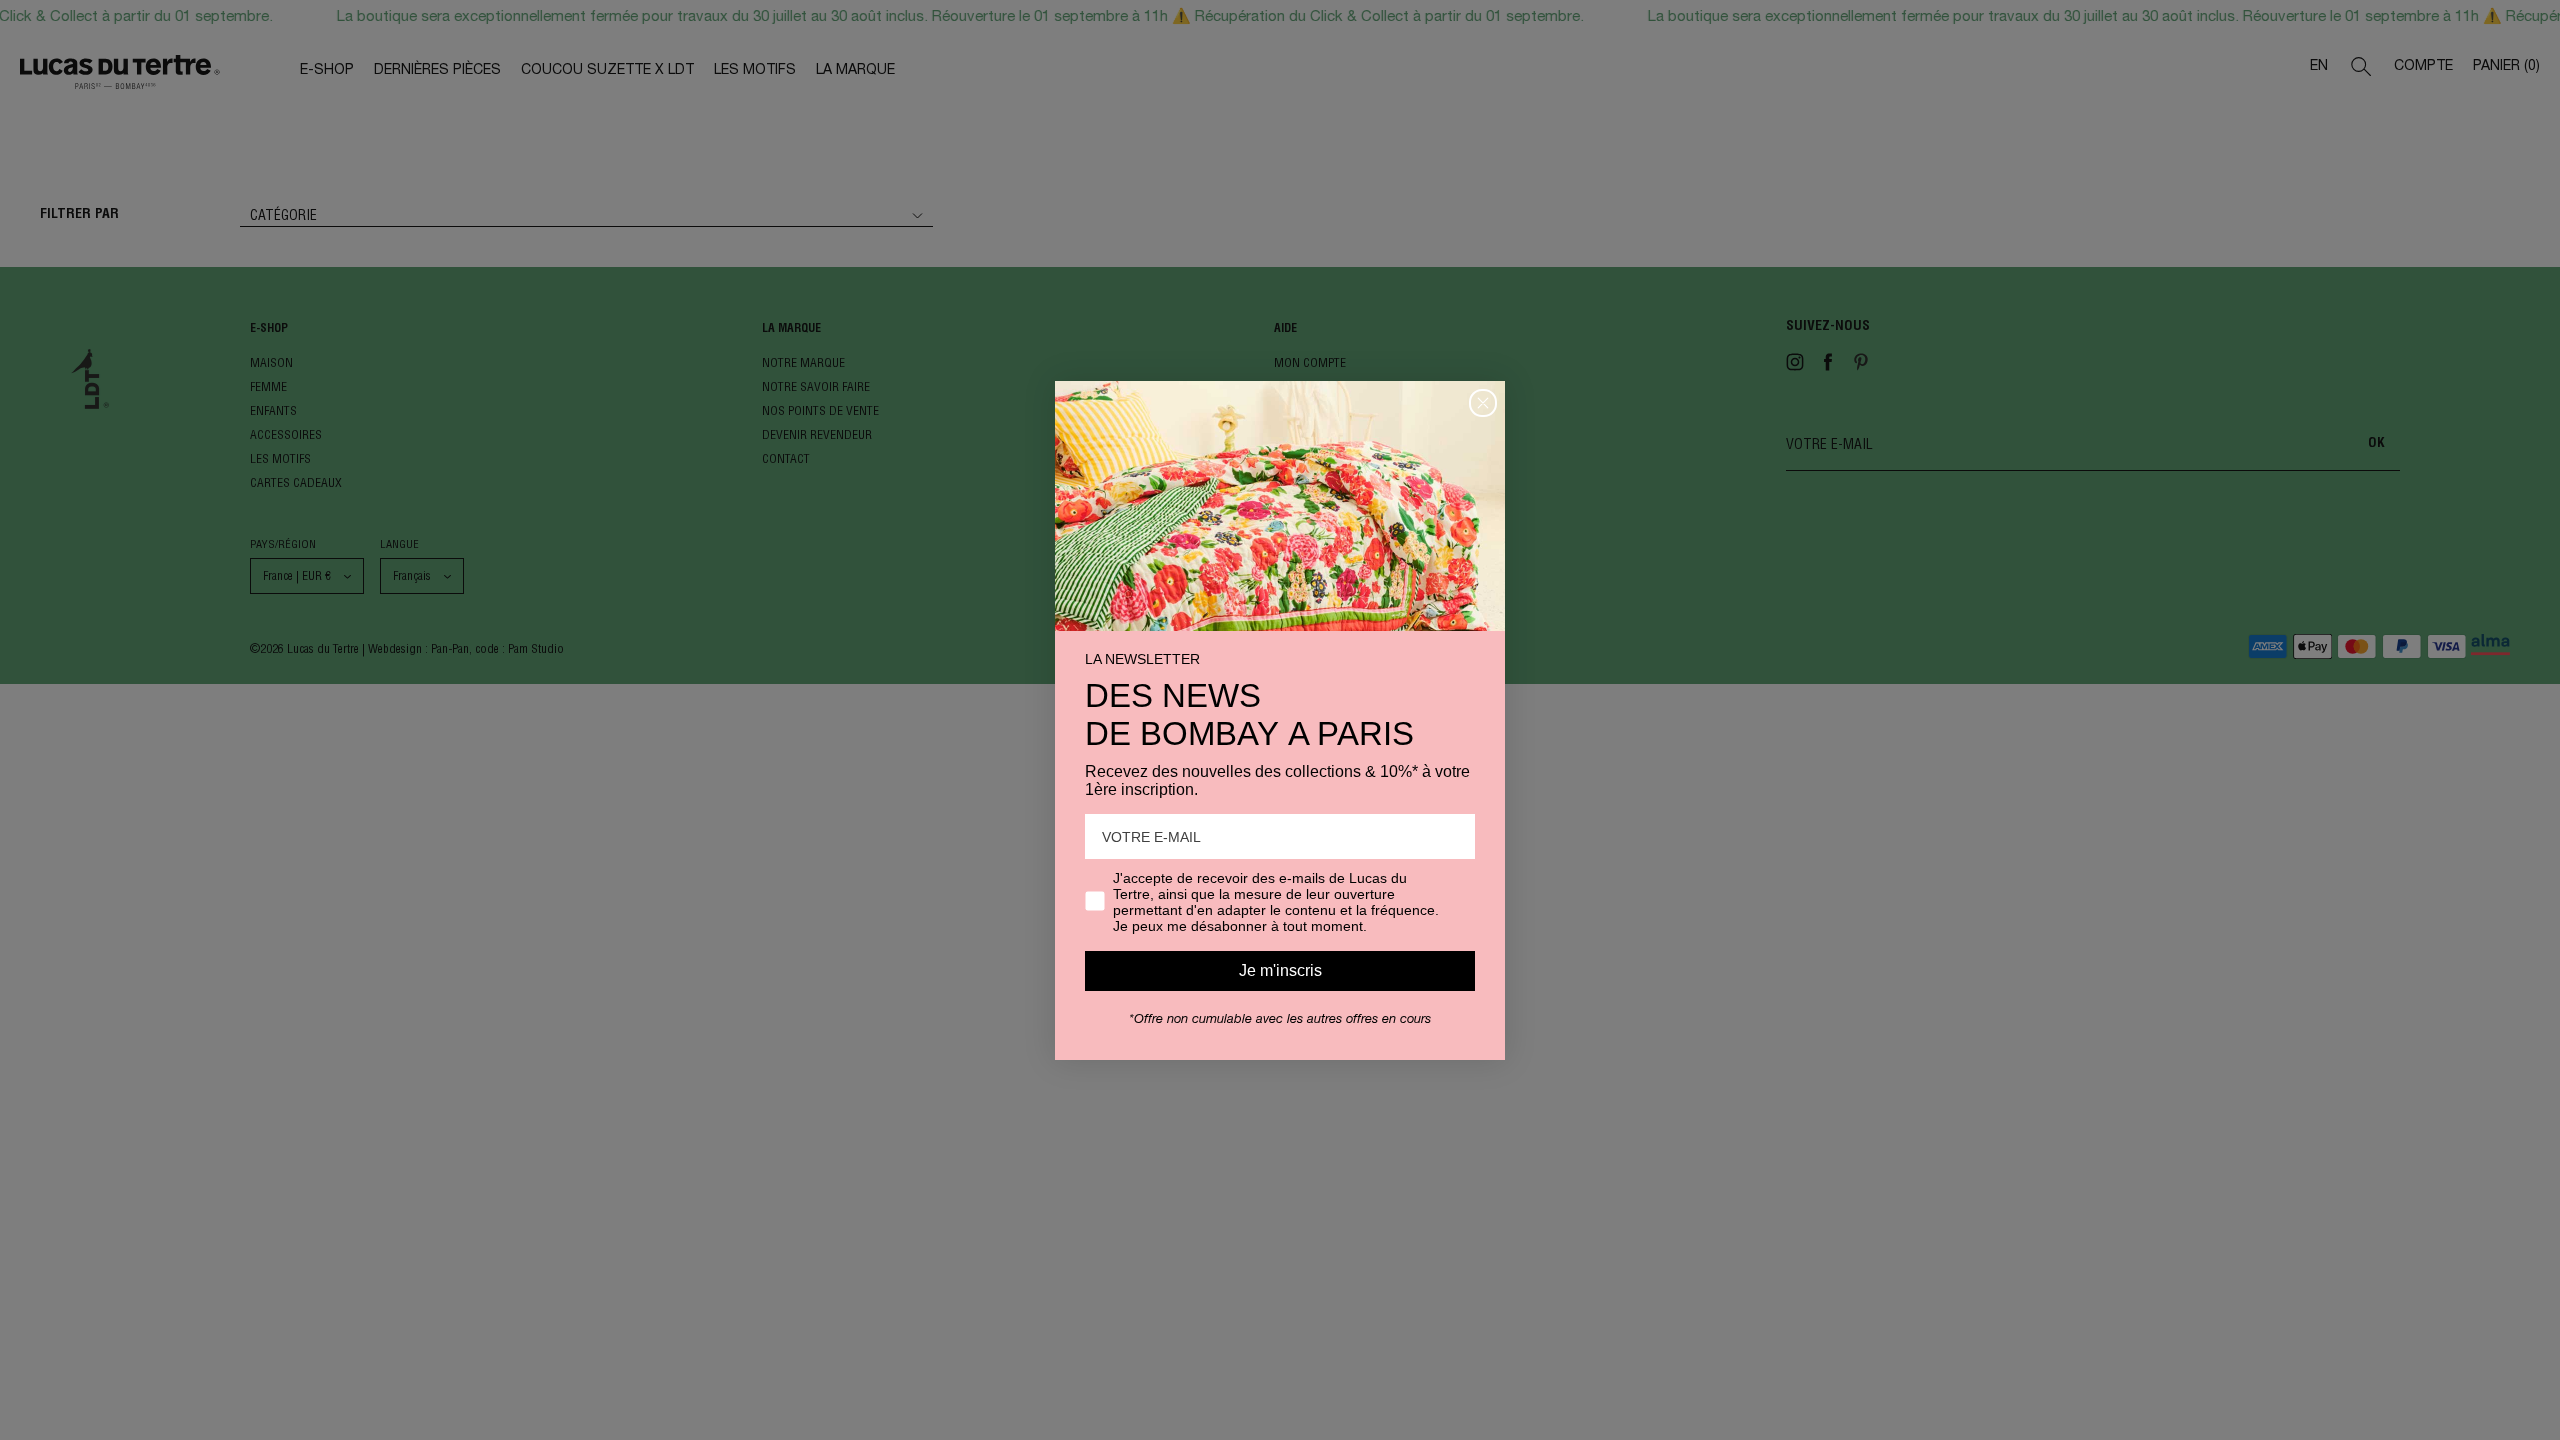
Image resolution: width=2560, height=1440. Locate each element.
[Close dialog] (1483, 403)
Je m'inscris (1280, 970)
